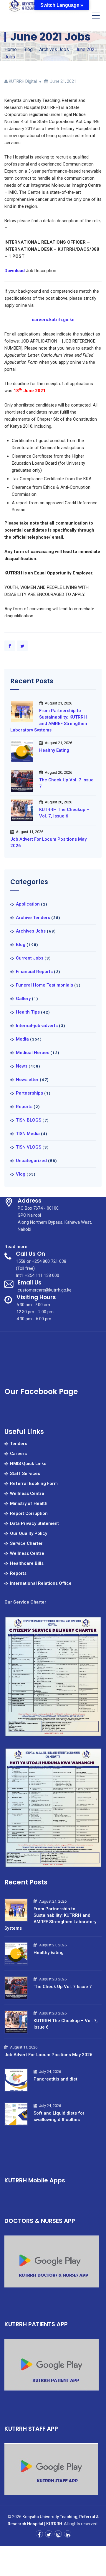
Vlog (21, 1174)
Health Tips (28, 1012)
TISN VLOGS (29, 1147)
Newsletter (27, 1080)
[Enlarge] (94, 1624)
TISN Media (28, 1134)
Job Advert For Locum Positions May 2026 (48, 842)
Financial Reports (34, 972)
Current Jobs (30, 958)
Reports (24, 1107)
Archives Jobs (31, 931)
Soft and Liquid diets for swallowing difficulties (59, 2116)
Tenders (19, 1444)
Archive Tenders (33, 918)
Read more (16, 1247)
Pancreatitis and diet (56, 2079)
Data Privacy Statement (34, 1523)
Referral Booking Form (34, 1483)
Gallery (23, 999)
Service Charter (26, 1543)
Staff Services (25, 1474)
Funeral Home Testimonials (44, 985)
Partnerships (29, 1093)
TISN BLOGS (29, 1120)
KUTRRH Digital (23, 81)
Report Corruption (29, 1513)
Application (28, 904)
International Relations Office (41, 1583)
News (22, 1066)
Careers (18, 1454)
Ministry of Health (29, 1503)
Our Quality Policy (29, 1533)
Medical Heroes (33, 1053)
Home (11, 49)
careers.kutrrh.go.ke (53, 320)
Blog (21, 945)
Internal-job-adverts (37, 1026)
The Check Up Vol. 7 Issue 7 (66, 783)
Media (22, 1039)
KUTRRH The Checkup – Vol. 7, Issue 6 (64, 813)
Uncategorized (31, 1161)
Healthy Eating (54, 750)
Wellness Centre (27, 1493)
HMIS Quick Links (28, 1464)
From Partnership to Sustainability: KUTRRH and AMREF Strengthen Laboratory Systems (49, 720)
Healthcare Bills (27, 1563)
